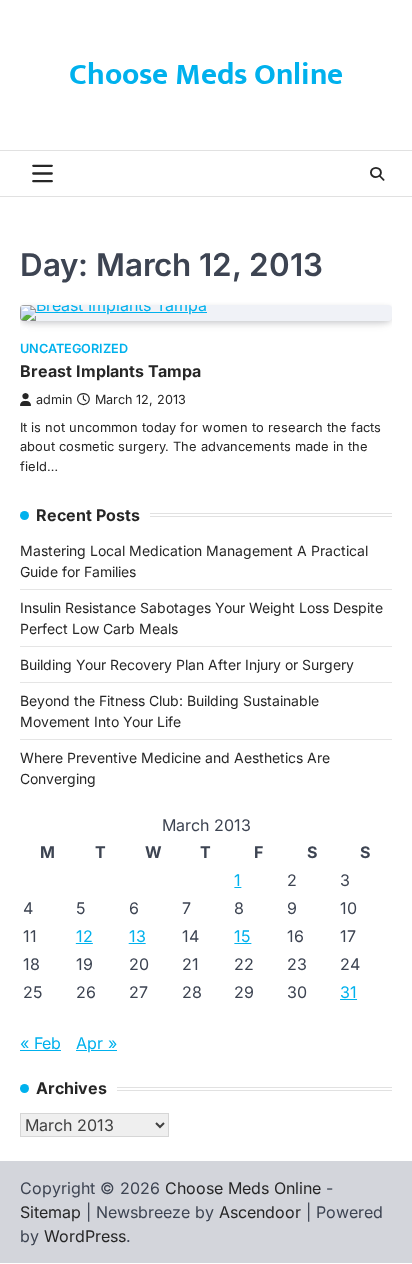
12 (84, 936)
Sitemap (50, 1212)
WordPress (85, 1236)
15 (242, 936)
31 (348, 992)
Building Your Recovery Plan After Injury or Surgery (187, 664)
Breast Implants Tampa (110, 371)
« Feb (40, 1043)
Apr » (96, 1043)
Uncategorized (74, 348)
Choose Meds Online (206, 75)
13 (137, 936)
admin (54, 399)
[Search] (377, 174)
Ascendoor (260, 1212)
